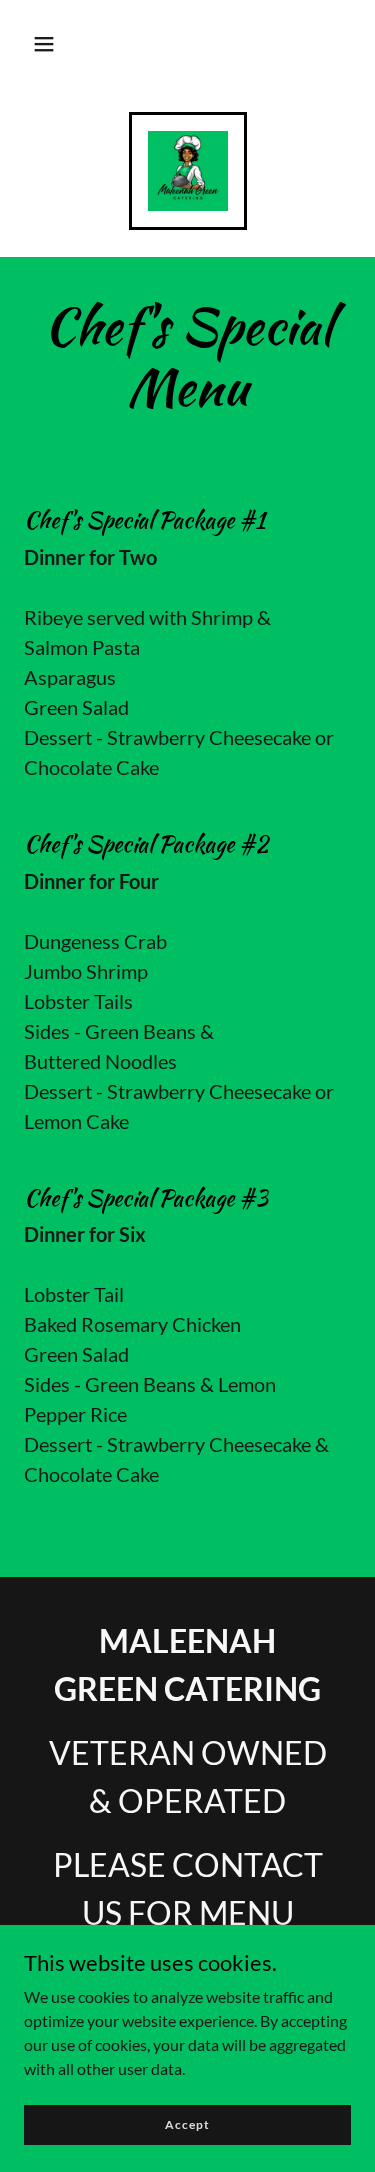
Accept (187, 2124)
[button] (44, 44)
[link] (188, 171)
